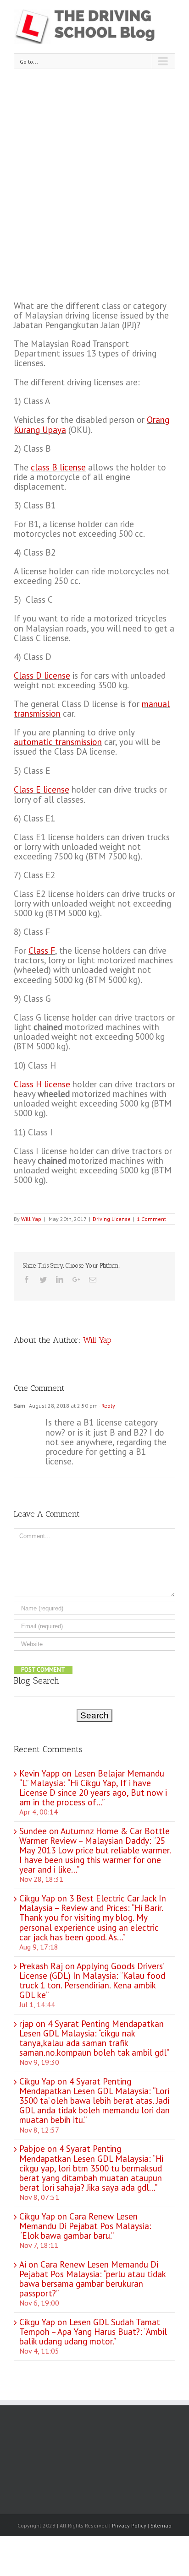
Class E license (42, 789)
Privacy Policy (129, 2525)
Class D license (42, 675)
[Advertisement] (94, 177)
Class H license (42, 1084)
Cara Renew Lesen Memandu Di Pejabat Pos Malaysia (84, 2221)
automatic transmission (58, 742)
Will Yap (31, 1219)
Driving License (112, 1219)
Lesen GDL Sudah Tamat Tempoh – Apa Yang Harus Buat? (90, 2327)
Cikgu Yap (37, 2081)
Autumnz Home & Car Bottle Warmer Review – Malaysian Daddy (94, 1836)
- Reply (106, 1406)
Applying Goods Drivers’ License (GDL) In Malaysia (91, 1971)
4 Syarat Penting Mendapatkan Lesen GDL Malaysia (92, 2028)
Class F (42, 950)
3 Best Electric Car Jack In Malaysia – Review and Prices (93, 1903)
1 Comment (151, 1219)
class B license (58, 467)
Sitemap (161, 2525)
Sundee (33, 1831)
